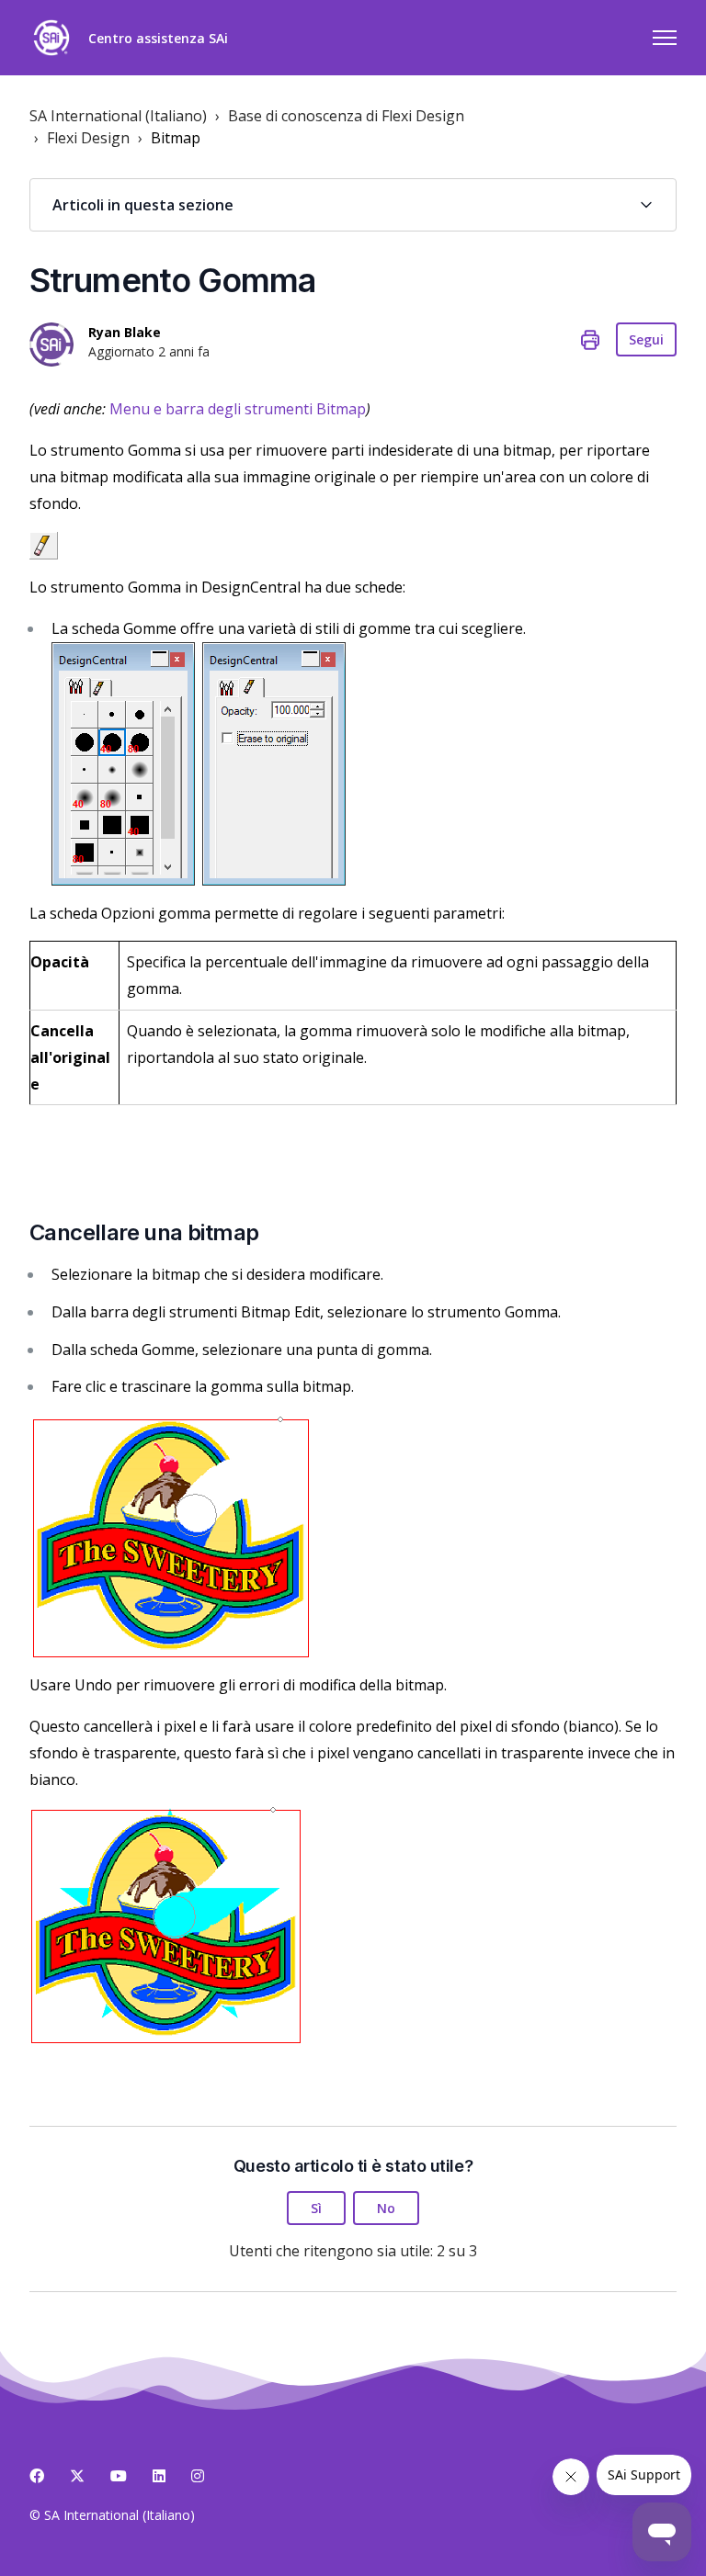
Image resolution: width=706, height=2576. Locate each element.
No (386, 2208)
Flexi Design (88, 138)
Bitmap (176, 138)
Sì (316, 2208)
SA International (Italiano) (118, 116)
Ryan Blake (125, 332)
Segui (646, 339)
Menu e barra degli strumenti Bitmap (238, 409)
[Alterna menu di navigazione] (665, 38)
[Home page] (51, 38)
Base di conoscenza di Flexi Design (346, 116)
